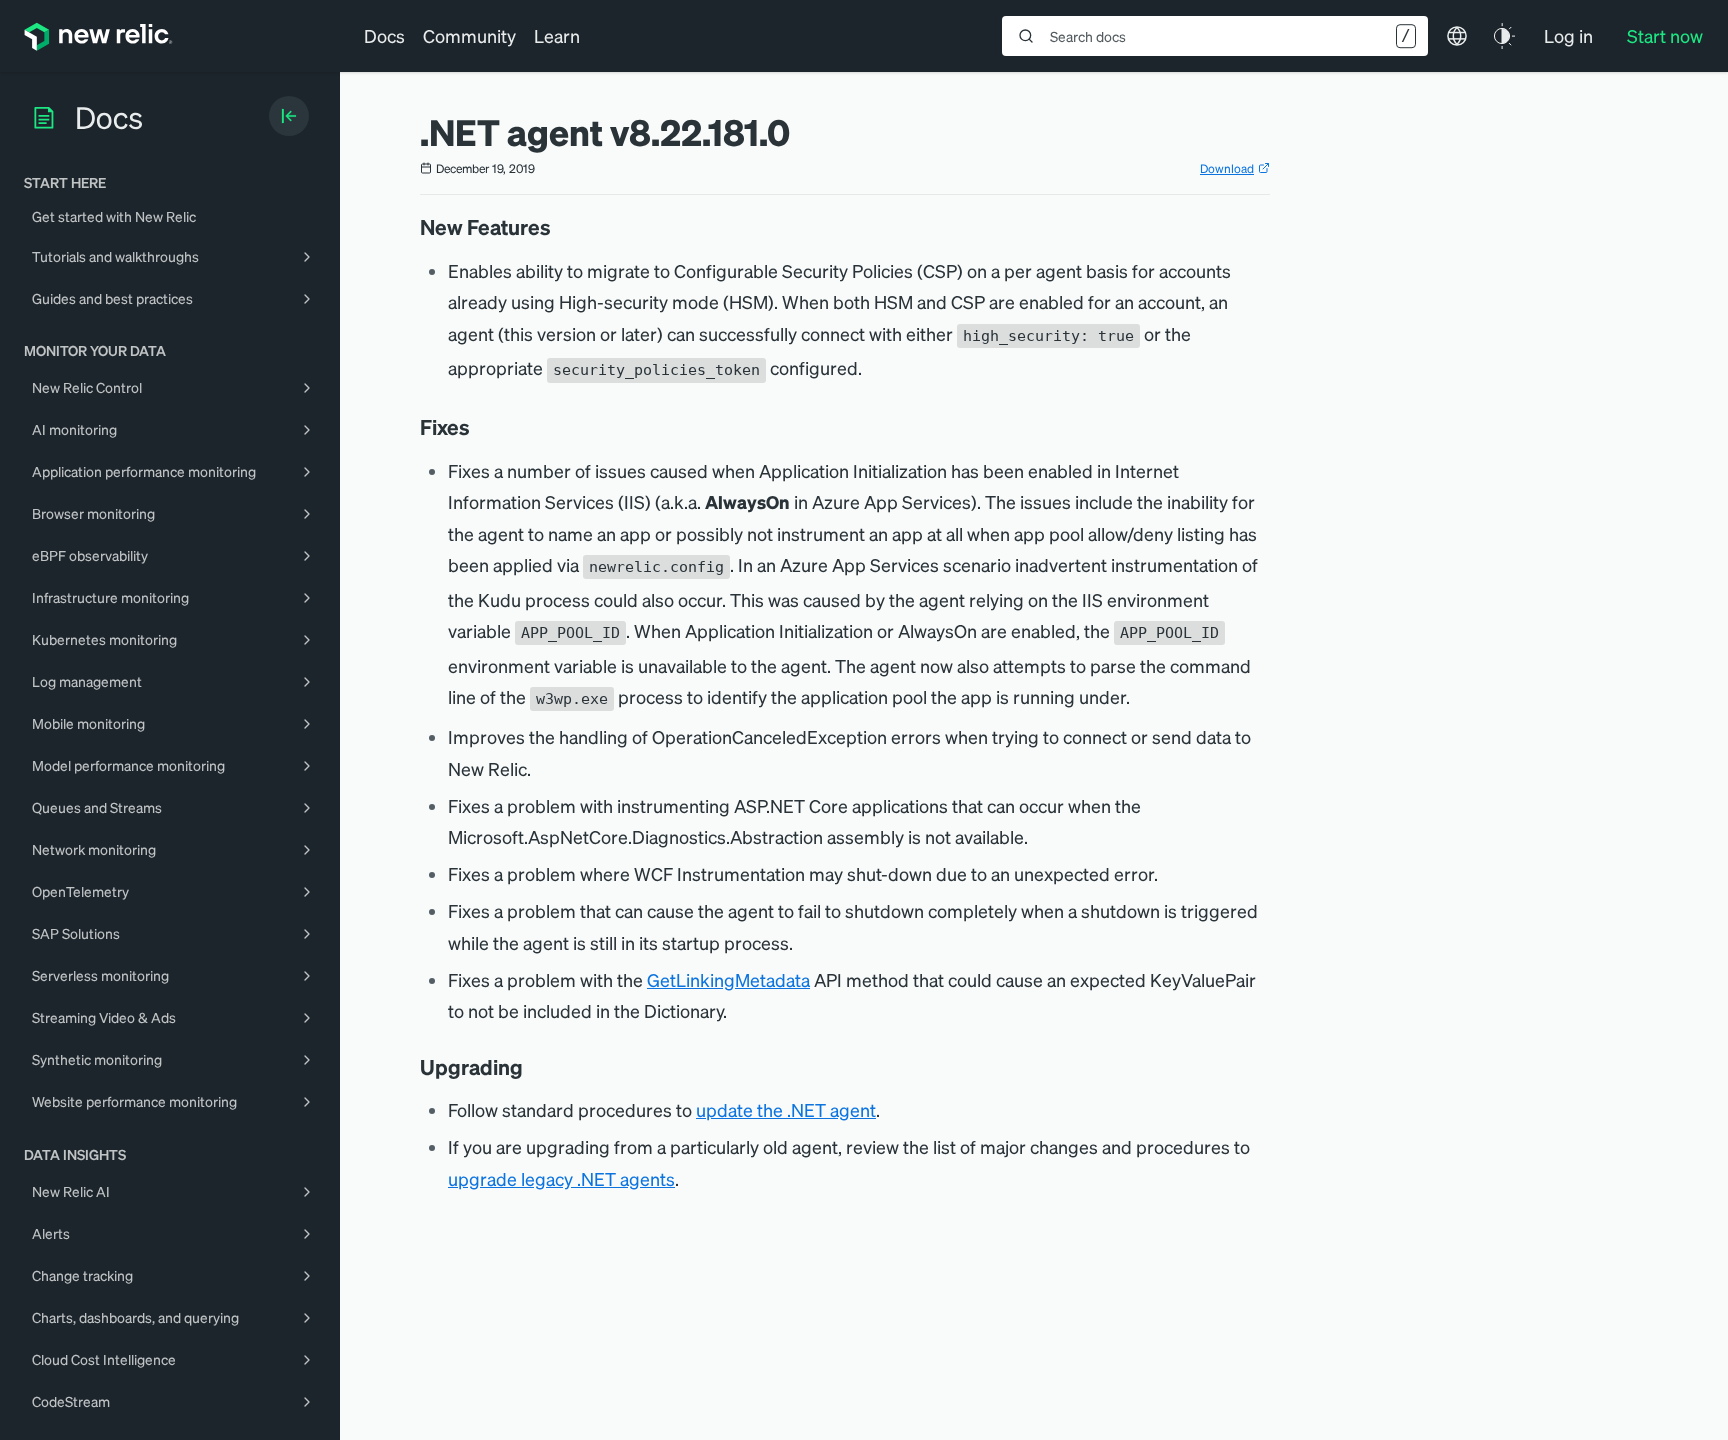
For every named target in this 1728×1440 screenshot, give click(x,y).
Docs (384, 35)
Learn (557, 35)
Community (469, 35)
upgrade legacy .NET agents (561, 1178)
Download (1227, 168)
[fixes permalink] (480, 427)
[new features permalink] (561, 227)
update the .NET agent (786, 1109)
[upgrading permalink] (533, 1067)
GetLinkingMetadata (728, 979)
